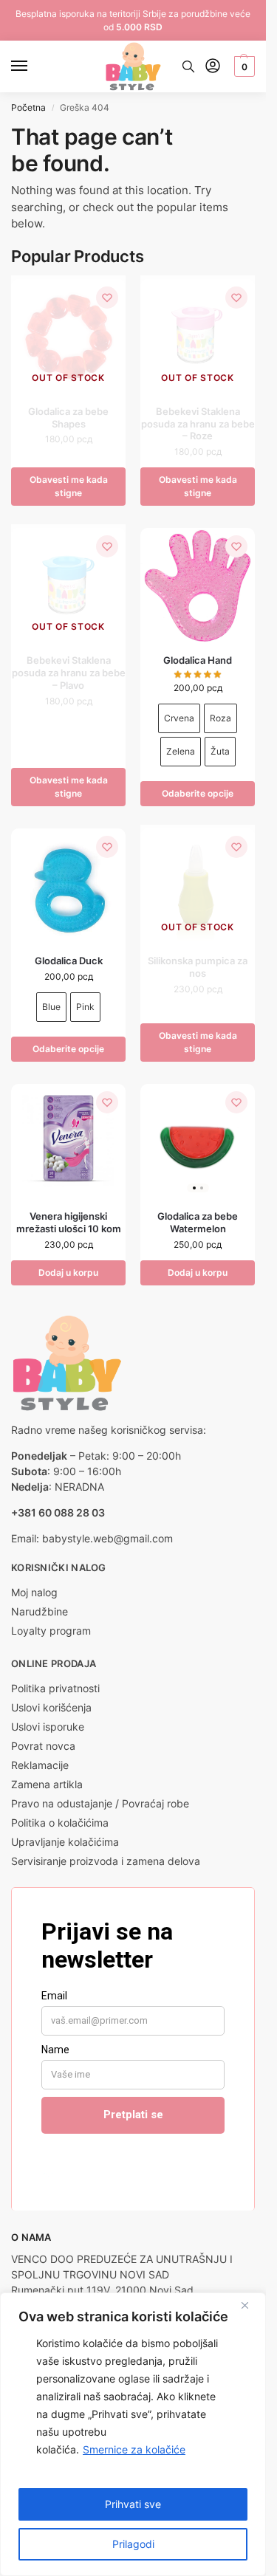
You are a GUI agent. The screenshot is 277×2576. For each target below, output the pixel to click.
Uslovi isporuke (48, 1727)
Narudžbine (40, 1611)
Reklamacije (40, 1765)
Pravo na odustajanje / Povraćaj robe (100, 1803)
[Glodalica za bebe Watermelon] (198, 1141)
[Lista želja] (107, 298)
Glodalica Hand (198, 660)
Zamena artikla (47, 1784)
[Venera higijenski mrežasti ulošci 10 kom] (68, 1141)
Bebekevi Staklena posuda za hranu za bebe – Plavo (69, 673)
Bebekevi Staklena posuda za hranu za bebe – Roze (198, 424)
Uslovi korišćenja (51, 1707)
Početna (28, 107)
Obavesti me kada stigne (69, 486)
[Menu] (33, 66)
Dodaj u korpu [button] (68, 1272)
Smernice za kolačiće (134, 2449)
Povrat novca (43, 1746)
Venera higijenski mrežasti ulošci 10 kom (69, 1222)
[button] (243, 66)
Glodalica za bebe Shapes (68, 418)
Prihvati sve (133, 2504)
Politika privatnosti (55, 1688)
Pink (85, 1007)
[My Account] (213, 67)
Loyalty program (51, 1631)
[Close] (250, 2305)
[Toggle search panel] (188, 66)
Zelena (181, 751)
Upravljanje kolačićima (65, 1842)
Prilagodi (133, 2544)
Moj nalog (34, 1592)
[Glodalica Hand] (198, 585)
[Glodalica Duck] (68, 886)
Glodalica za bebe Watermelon (198, 1222)
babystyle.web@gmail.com (107, 1538)
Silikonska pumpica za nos (198, 967)
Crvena (179, 718)
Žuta (220, 751)
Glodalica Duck (69, 961)
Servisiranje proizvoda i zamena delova (106, 1861)
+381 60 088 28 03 (58, 1512)
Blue (51, 1007)
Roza (220, 718)
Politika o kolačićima (60, 1823)
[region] (133, 2434)
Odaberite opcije (198, 793)
